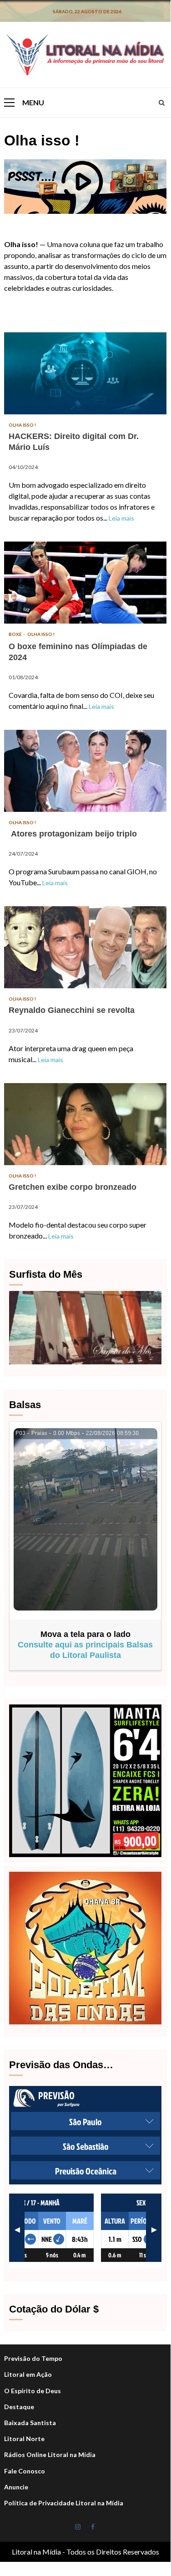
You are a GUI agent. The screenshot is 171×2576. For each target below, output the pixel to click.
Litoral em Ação (28, 2374)
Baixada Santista (30, 2423)
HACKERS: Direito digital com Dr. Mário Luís (85, 373)
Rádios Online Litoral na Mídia (50, 2455)
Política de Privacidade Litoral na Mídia (64, 2503)
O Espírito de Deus (33, 2391)
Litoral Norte (24, 2439)
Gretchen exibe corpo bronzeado (85, 1124)
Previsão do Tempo (33, 2358)
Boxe (16, 634)
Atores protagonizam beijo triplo (85, 771)
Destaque (19, 2407)
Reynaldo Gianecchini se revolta (85, 947)
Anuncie (16, 2487)
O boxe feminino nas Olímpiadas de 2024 (85, 583)
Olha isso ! (22, 425)
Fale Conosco (25, 2471)
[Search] (162, 103)
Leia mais (121, 518)
